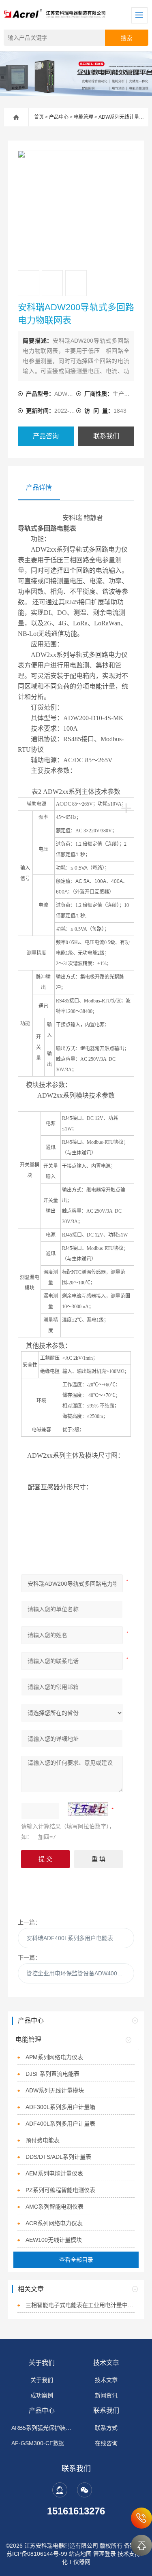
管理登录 (105, 2554)
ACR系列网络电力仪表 (54, 2223)
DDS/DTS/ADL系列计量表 (58, 2157)
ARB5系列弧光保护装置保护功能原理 (42, 2428)
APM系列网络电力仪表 (54, 2057)
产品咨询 (46, 436)
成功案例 (42, 2395)
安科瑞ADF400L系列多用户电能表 (70, 1938)
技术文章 (106, 2363)
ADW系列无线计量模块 (124, 117)
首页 (39, 117)
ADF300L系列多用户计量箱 (60, 2107)
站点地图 (80, 2554)
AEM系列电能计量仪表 (54, 2173)
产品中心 (59, 117)
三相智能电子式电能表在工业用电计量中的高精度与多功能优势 (80, 2305)
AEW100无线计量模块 (54, 2240)
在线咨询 (106, 2443)
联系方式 (106, 2428)
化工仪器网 (76, 2562)
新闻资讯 (106, 2395)
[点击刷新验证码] (88, 1809)
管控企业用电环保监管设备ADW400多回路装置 (80, 1973)
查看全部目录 (76, 2260)
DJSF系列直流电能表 (52, 2074)
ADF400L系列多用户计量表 (60, 2124)
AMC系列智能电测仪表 (55, 2207)
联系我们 (106, 436)
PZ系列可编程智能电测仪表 (60, 2190)
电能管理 (83, 117)
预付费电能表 (43, 2140)
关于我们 (42, 2363)
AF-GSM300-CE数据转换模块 (42, 2443)
